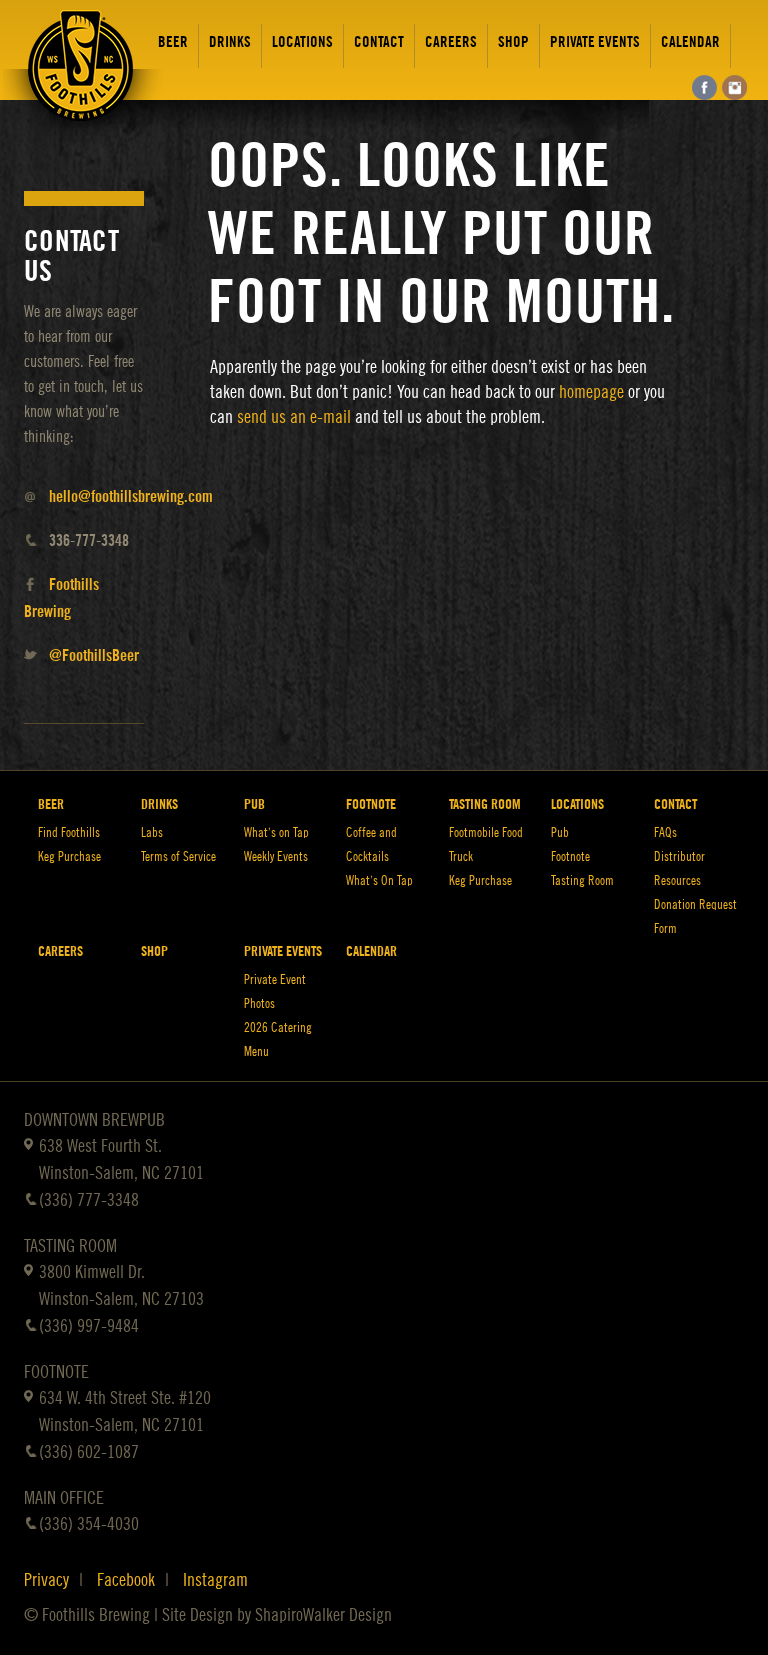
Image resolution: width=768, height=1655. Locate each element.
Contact (379, 42)
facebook (704, 87)
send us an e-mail (294, 417)
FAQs (665, 832)
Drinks (230, 42)
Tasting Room (485, 805)
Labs (152, 832)
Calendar (690, 42)
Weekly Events (276, 856)
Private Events (595, 42)
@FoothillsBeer (94, 656)
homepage (591, 392)
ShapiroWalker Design (323, 1615)
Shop (513, 42)
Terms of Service (178, 856)
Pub (254, 805)
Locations (302, 42)
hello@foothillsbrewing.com (131, 497)
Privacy (46, 1580)
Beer (173, 42)
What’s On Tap (379, 880)
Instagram (215, 1580)
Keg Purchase (69, 856)
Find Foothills (69, 832)
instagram (734, 87)
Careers (451, 42)
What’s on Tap (276, 832)
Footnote (371, 805)
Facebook (126, 1580)
